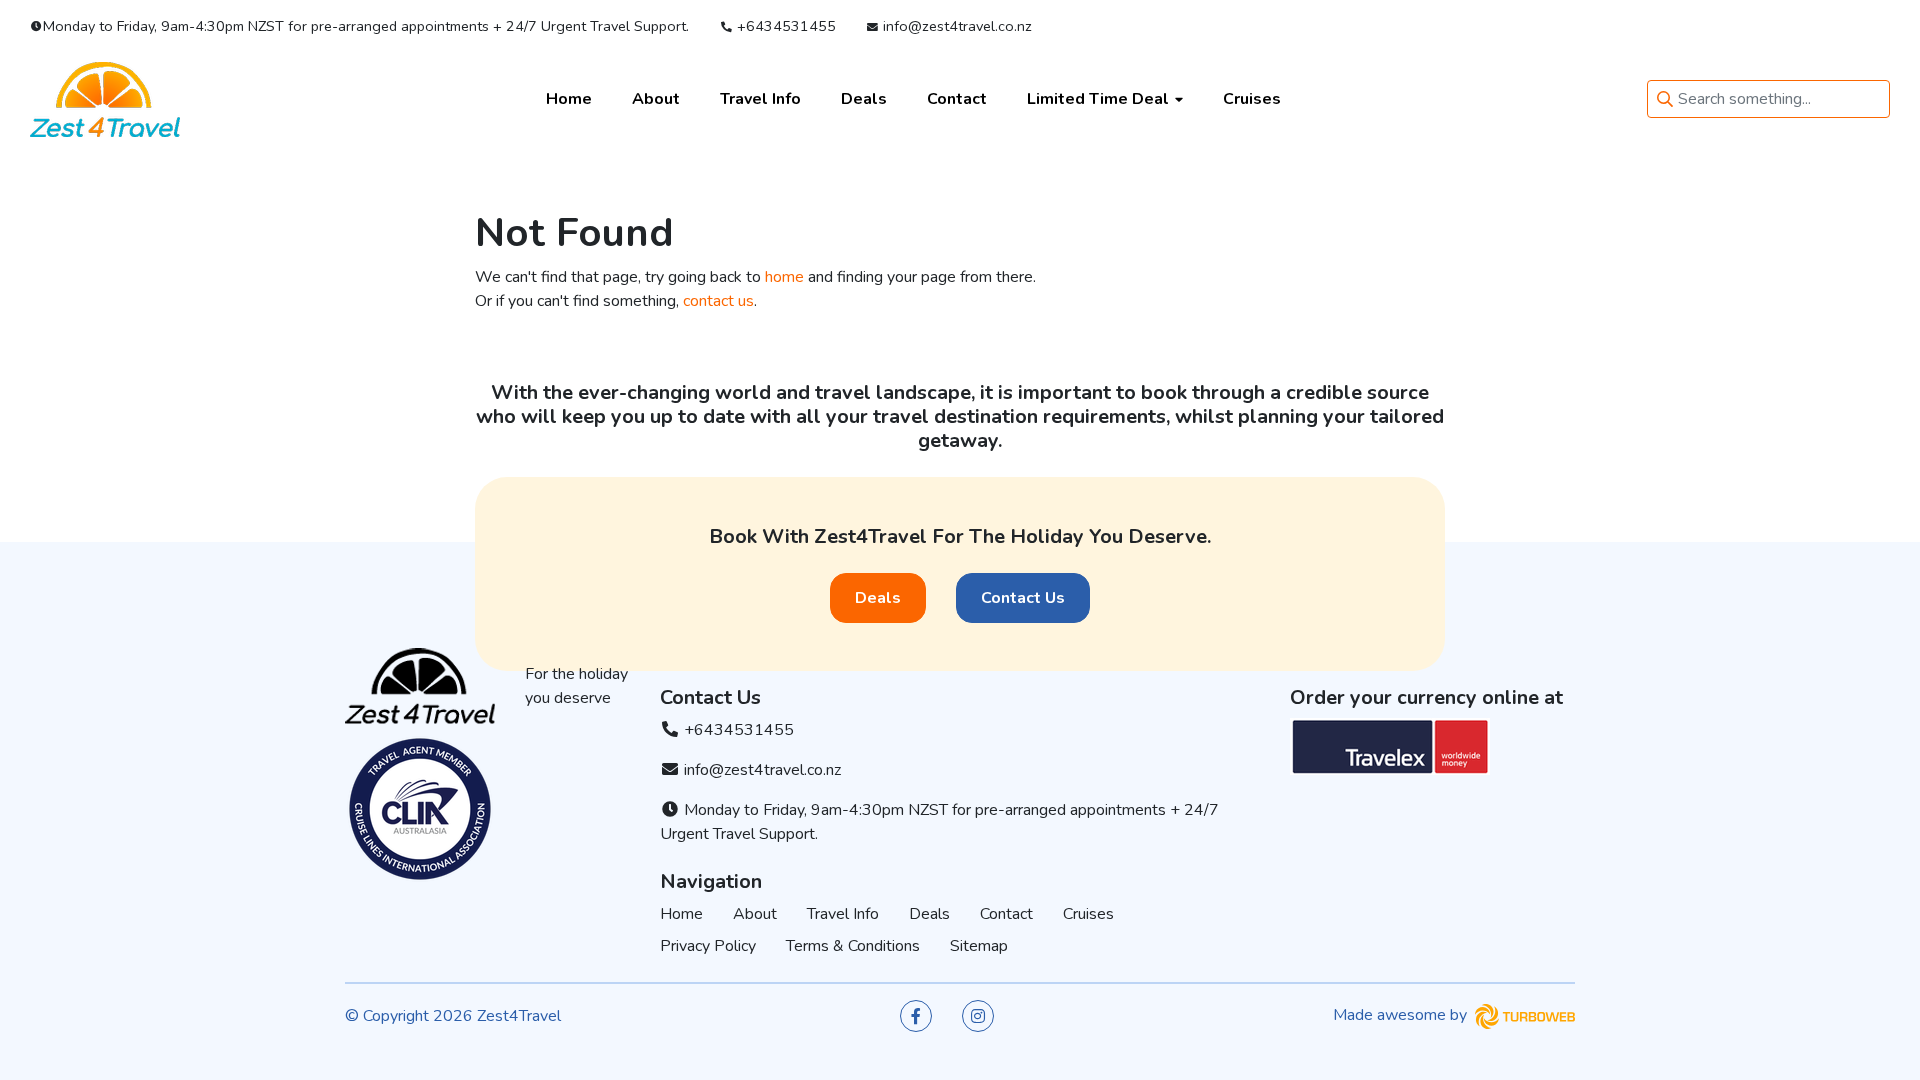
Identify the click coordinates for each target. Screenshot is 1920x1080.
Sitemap (979, 946)
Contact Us (1023, 598)
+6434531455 (784, 26)
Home (569, 99)
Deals (864, 99)
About (656, 99)
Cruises (1252, 99)
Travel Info (760, 99)
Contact (957, 99)
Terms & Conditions (853, 946)
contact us (718, 301)
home (784, 277)
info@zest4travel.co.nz (955, 26)
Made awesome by (1402, 1015)
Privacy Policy (708, 946)
